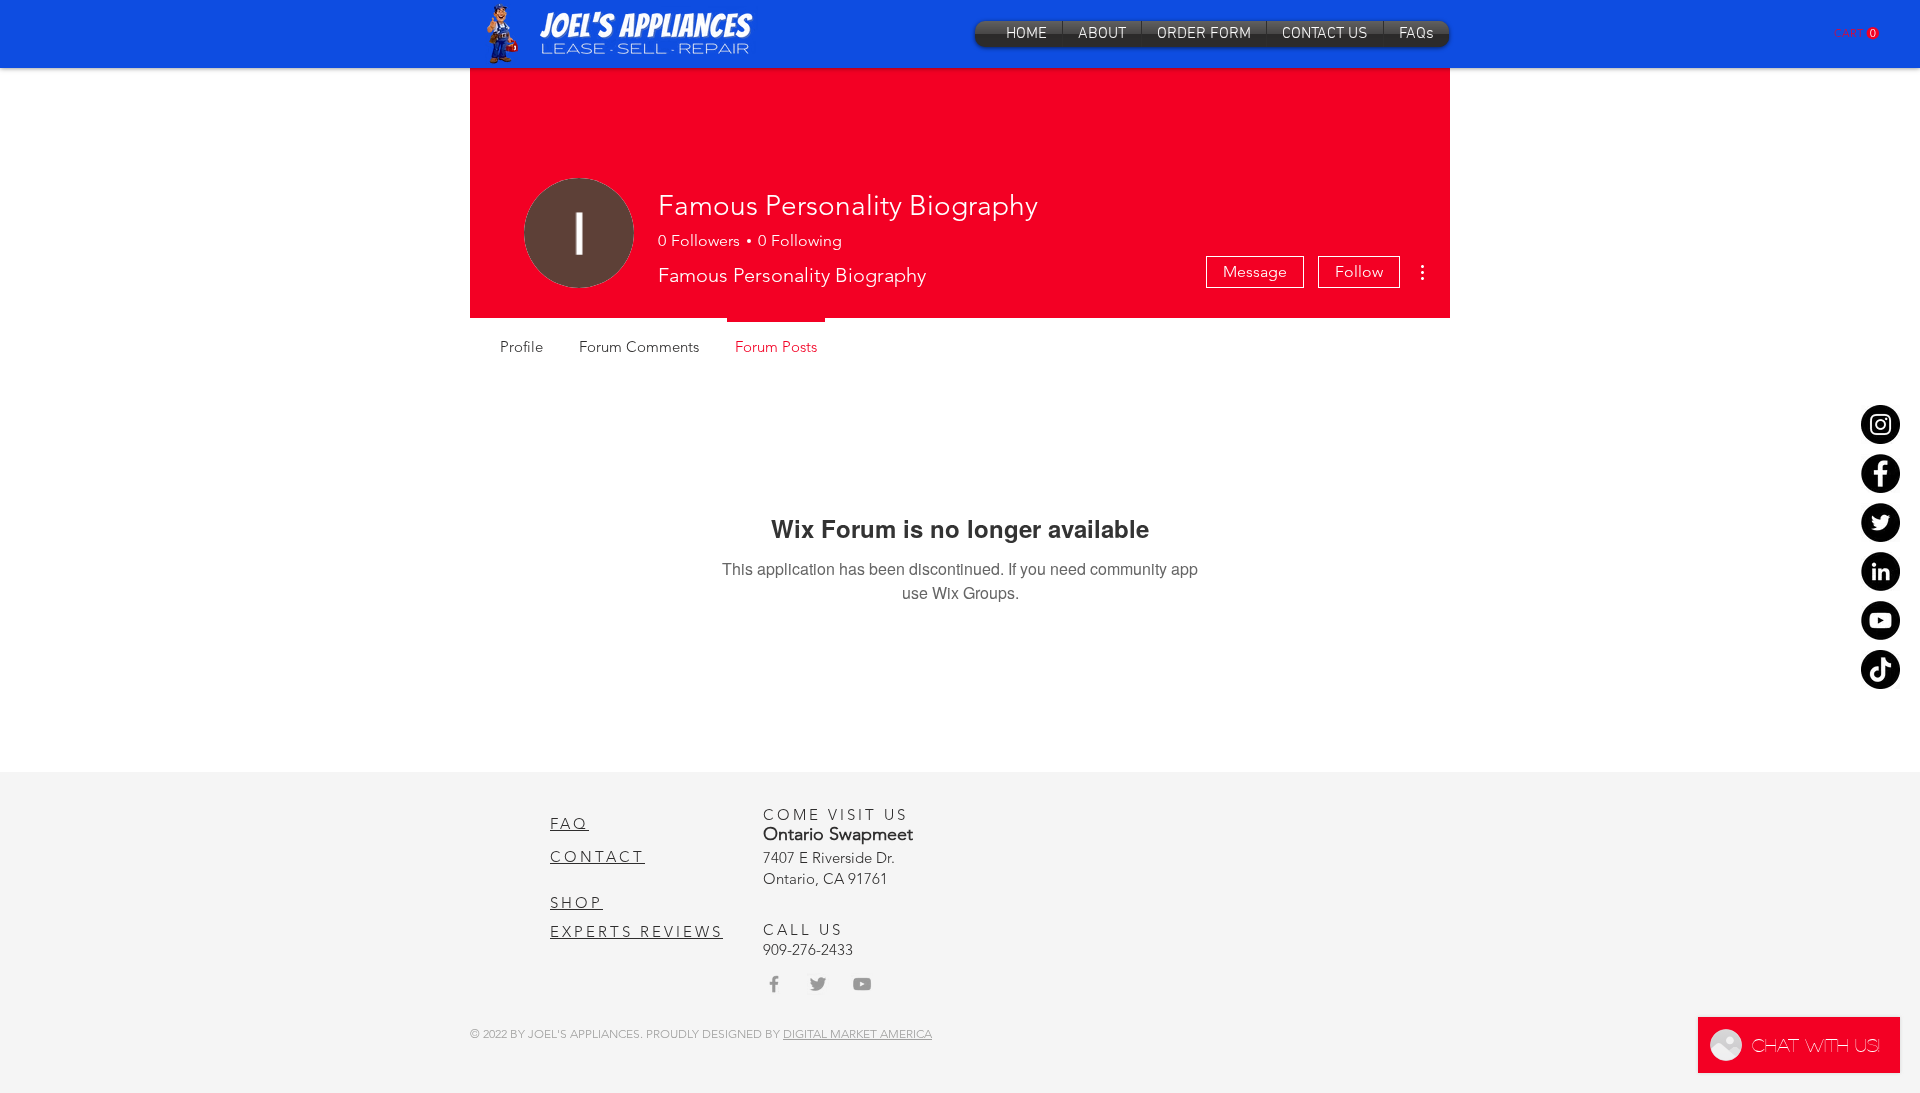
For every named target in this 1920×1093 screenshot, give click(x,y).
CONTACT (597, 856)
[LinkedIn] (1880, 571)
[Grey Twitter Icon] (818, 984)
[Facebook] (1880, 473)
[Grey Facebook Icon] (774, 984)
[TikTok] (1880, 669)
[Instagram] (1880, 424)
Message (1255, 271)
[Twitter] (1880, 522)
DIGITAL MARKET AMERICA (857, 1033)
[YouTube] (1880, 620)
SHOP (576, 902)
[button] (1856, 33)
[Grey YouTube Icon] (862, 984)
